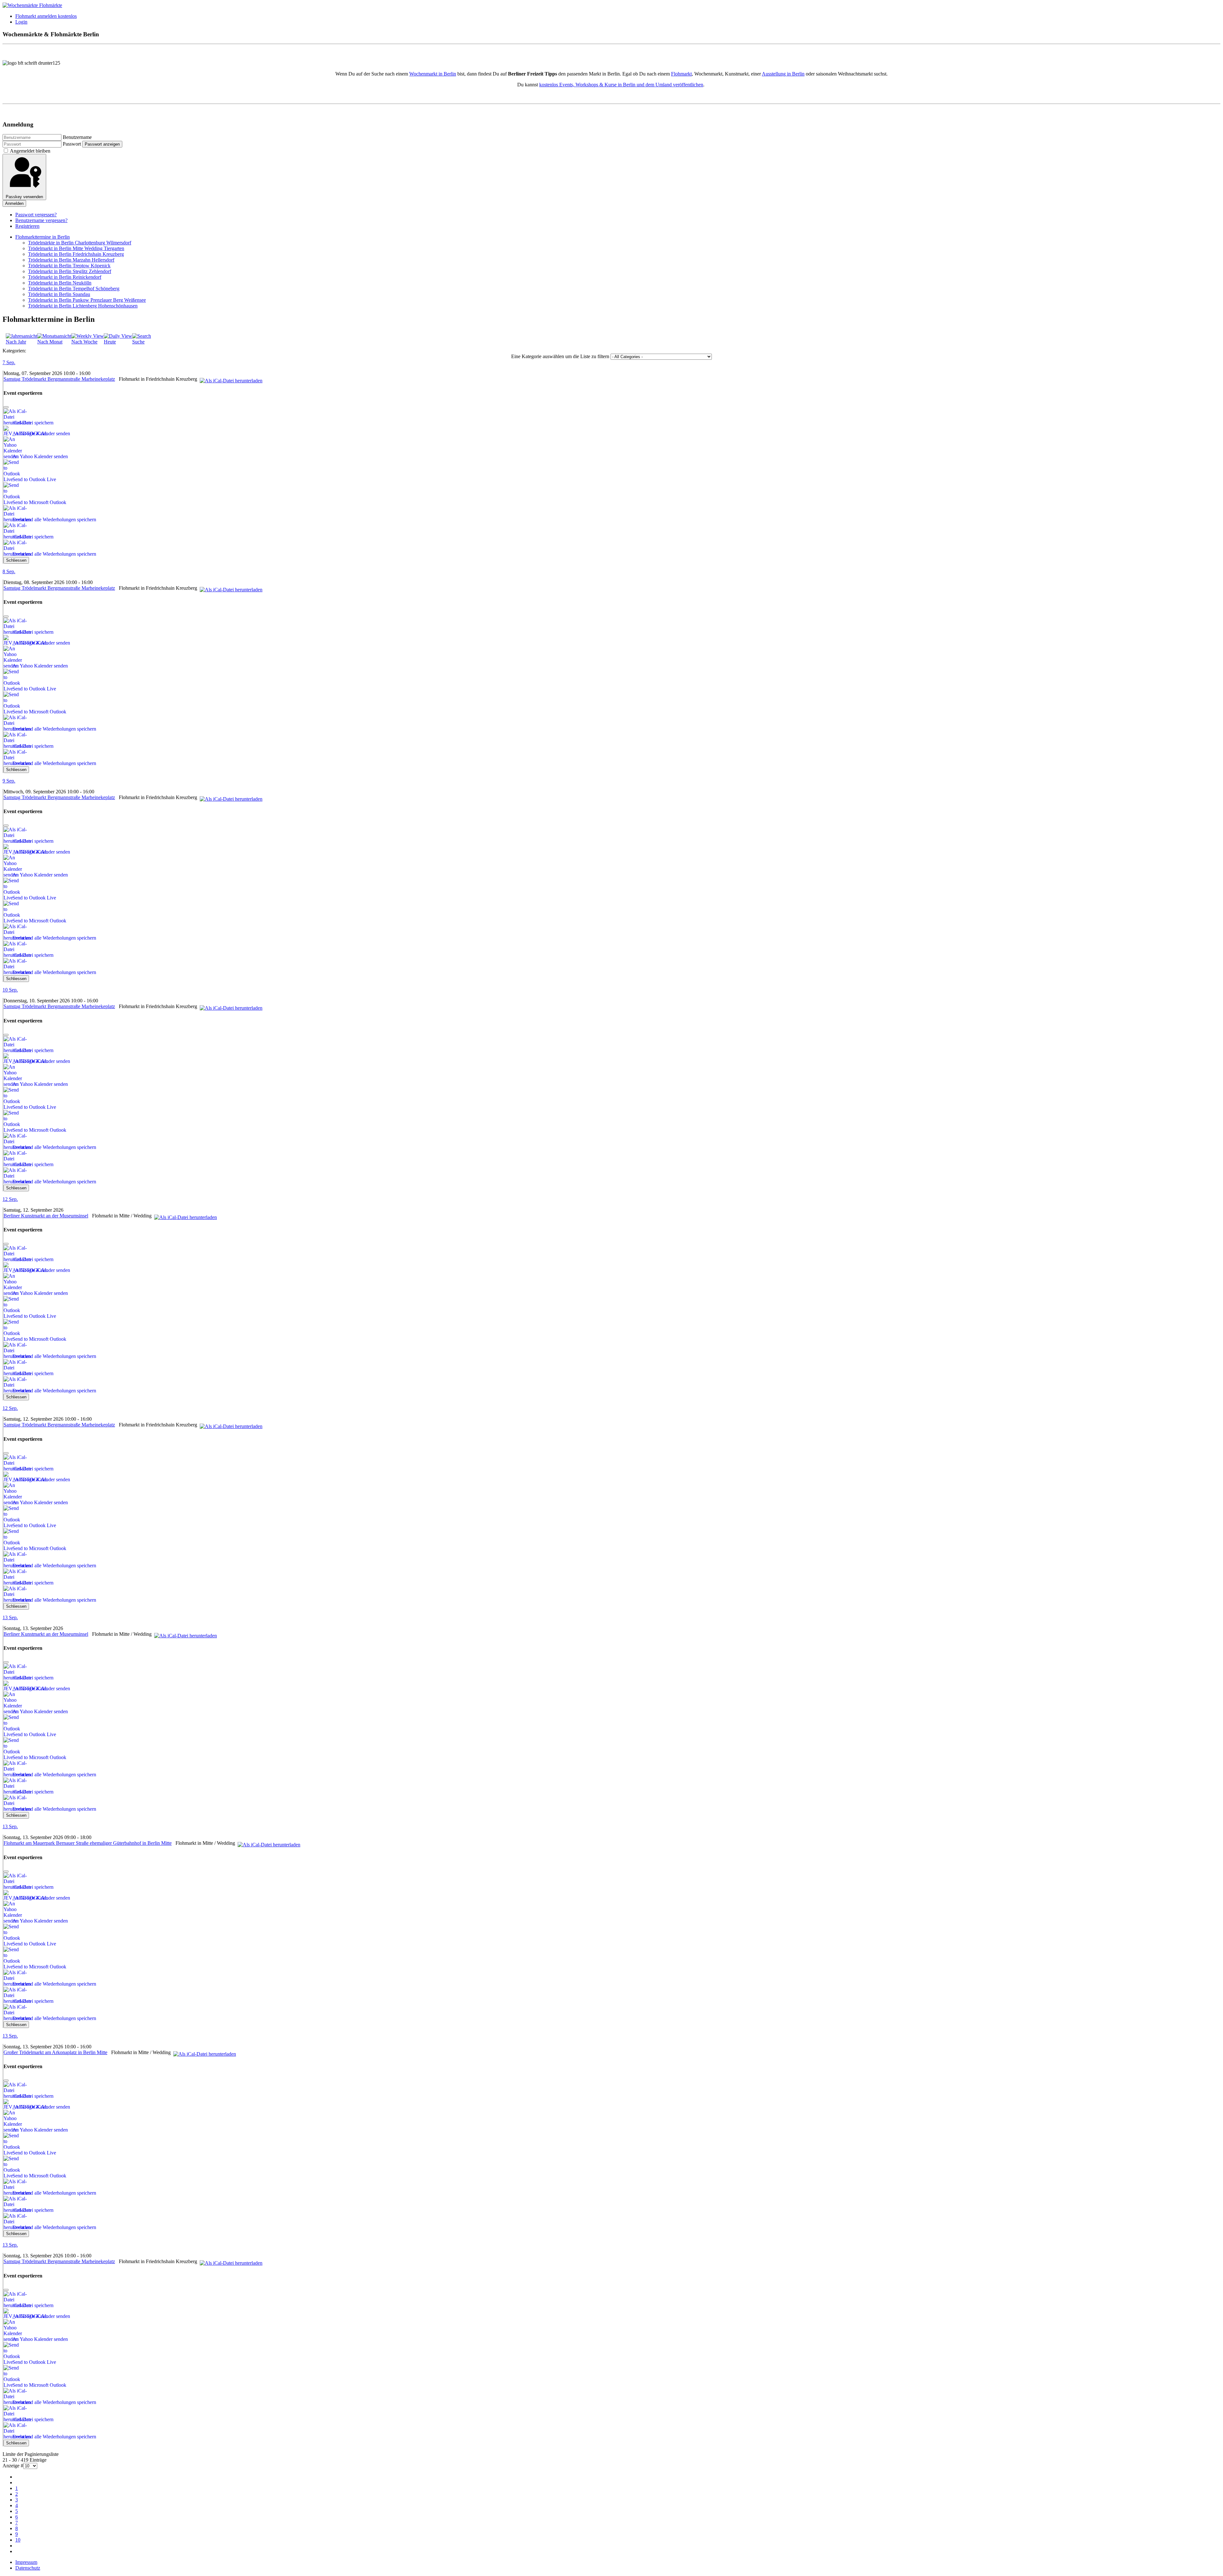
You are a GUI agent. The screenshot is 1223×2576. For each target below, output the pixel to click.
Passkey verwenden (24, 197)
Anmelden (14, 203)
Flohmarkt (681, 74)
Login (21, 22)
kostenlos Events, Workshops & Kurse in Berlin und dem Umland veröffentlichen (621, 85)
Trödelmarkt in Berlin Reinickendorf (65, 277)
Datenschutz (28, 2568)
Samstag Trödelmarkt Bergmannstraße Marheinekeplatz (59, 379)
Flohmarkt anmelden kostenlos (46, 16)
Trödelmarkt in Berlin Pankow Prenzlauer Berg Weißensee (87, 300)
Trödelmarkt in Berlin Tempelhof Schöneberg (74, 289)
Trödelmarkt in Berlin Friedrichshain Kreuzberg (76, 254)
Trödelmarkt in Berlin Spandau (59, 294)
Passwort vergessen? (36, 215)
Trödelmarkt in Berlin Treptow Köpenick (69, 266)
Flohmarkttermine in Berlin (43, 237)
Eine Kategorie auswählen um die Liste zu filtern (560, 356)
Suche (138, 342)
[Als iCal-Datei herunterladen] (231, 379)
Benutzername (77, 137)
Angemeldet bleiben (30, 151)
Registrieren (27, 226)
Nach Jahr (16, 342)
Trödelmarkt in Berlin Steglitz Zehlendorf (70, 271)
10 (18, 2540)
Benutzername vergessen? (41, 220)
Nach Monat (50, 342)
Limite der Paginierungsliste (31, 2454)
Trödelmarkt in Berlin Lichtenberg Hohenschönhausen (83, 306)
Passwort (72, 144)
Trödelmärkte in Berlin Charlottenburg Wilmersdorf (80, 243)
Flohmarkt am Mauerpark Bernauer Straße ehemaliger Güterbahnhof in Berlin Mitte (88, 1843)
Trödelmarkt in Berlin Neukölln (60, 283)
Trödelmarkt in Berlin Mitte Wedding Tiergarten (76, 248)
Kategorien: (14, 351)
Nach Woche (84, 342)
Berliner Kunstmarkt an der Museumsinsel (46, 1216)
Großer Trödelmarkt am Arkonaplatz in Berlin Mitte (55, 2052)
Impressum (26, 2562)
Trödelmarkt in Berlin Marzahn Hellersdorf (71, 260)
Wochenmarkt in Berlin (433, 74)
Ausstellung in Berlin (783, 74)
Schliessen (16, 560)
